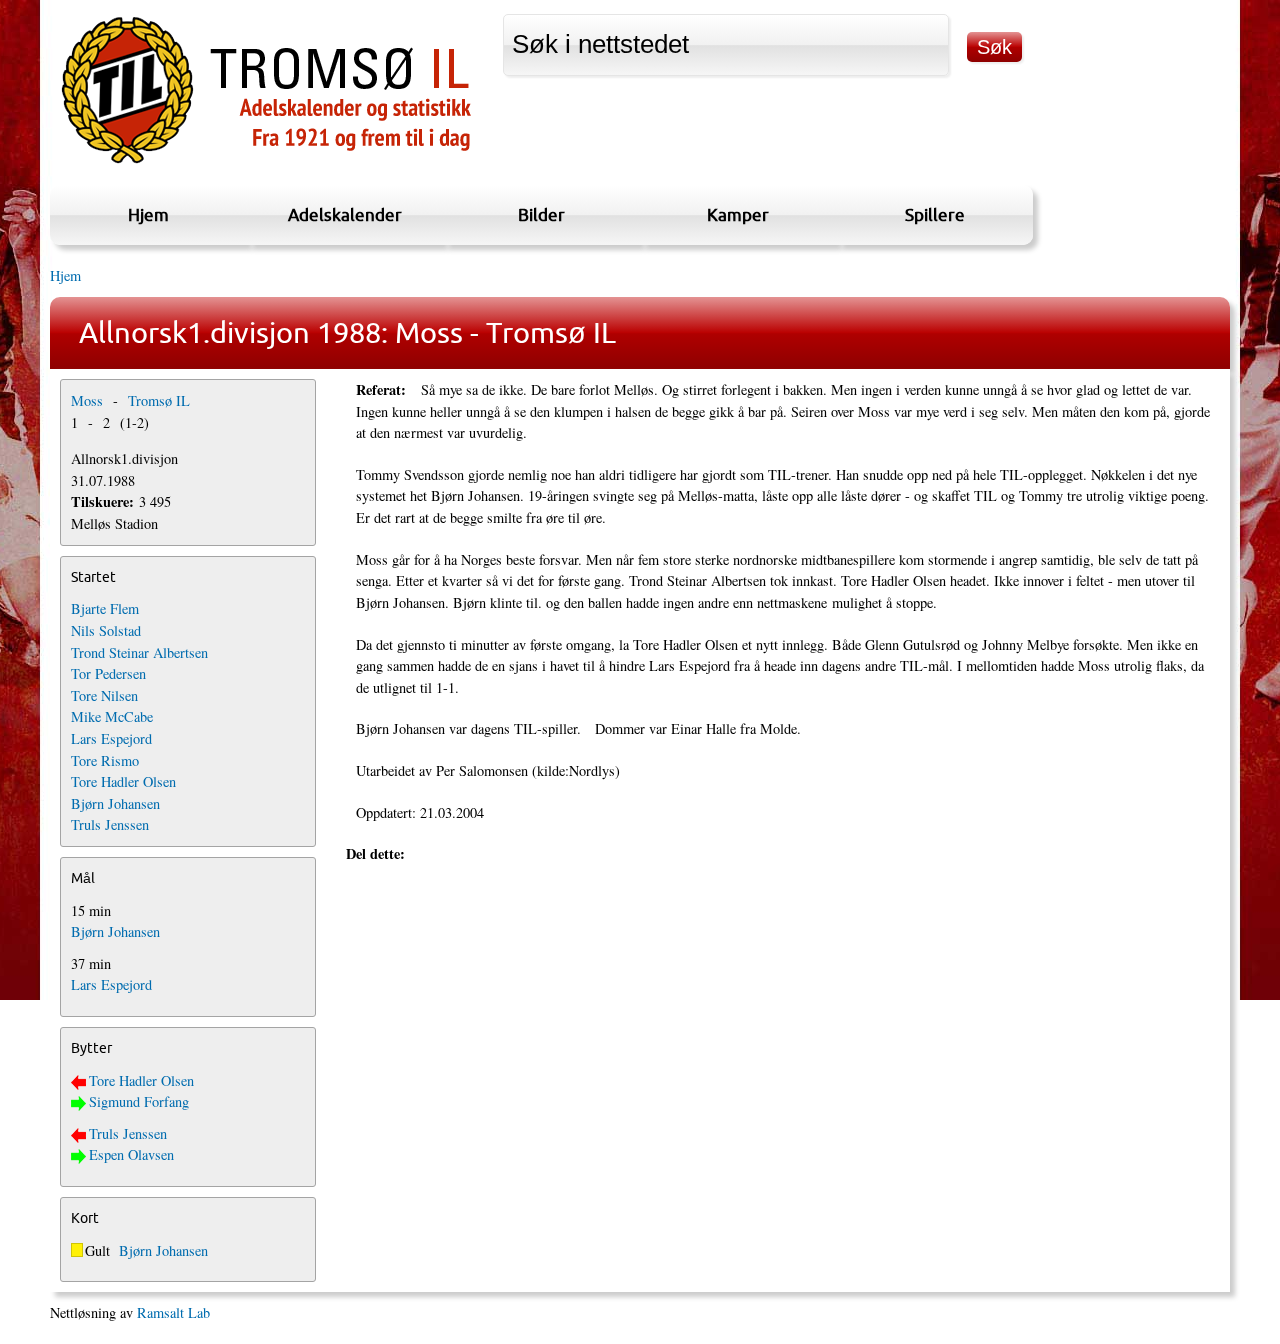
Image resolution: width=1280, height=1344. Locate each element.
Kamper (738, 214)
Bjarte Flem (105, 608)
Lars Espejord (111, 738)
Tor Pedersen (108, 673)
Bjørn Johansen (115, 803)
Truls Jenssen (110, 824)
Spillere (935, 214)
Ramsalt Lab (173, 1312)
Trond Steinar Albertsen (139, 652)
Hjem (148, 214)
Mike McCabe (112, 716)
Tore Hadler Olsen (123, 781)
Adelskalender (345, 214)
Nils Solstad (106, 630)
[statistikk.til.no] (266, 163)
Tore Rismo (105, 760)
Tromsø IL (159, 400)
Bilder (541, 214)
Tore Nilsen (104, 695)
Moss (87, 400)
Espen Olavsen (131, 1154)
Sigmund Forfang (139, 1101)
